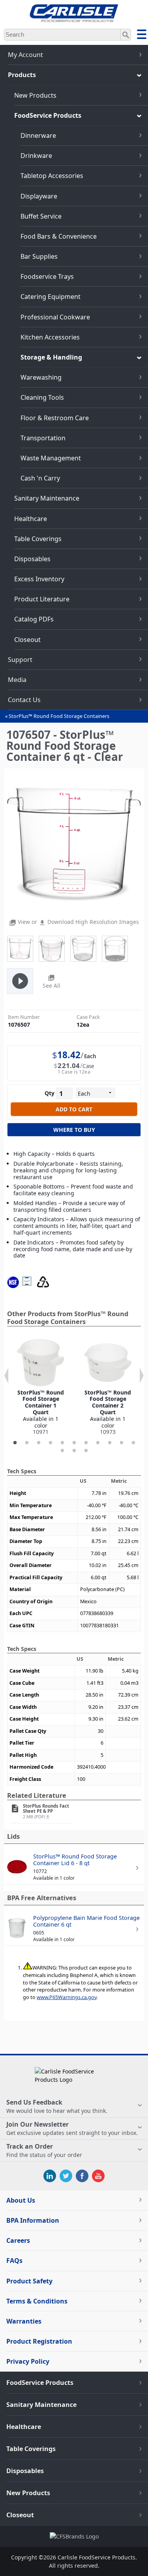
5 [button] (62, 1443)
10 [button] (122, 1443)
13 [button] (74, 1451)
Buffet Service (41, 216)
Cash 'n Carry (40, 478)
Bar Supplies (39, 256)
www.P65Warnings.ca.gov (67, 1997)
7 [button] (86, 1443)
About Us (21, 2200)
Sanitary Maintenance (47, 498)
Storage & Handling (51, 357)
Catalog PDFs (34, 619)
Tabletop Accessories (52, 176)
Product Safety (29, 2281)
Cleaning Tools (42, 397)
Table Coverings (38, 539)
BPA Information (33, 2220)
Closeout (27, 640)
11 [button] (133, 1443)
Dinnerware (38, 135)
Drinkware (36, 156)
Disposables (32, 559)
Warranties (24, 2321)
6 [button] (74, 1443)
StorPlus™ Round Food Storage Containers (59, 716)
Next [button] (142, 1376)
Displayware (39, 196)
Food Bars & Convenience (59, 236)
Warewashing (41, 377)
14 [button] (86, 1451)
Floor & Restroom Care (55, 418)
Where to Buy (74, 1130)
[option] (41, 1387)
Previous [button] (6, 1376)
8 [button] (98, 1443)
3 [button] (39, 1443)
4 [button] (51, 1443)
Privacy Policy (28, 2361)
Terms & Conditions (37, 2301)
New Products (35, 95)
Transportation (43, 438)
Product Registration (39, 2341)
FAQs (14, 2261)
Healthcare (31, 519)
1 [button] (15, 1443)
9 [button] (110, 1443)
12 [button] (62, 1451)
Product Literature (42, 599)
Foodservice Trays (47, 276)
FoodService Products (48, 115)
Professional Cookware (55, 317)
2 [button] (27, 1443)
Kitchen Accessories (50, 337)
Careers (18, 2240)
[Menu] (142, 35)
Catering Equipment (51, 297)
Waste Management (51, 458)
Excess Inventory (39, 579)
